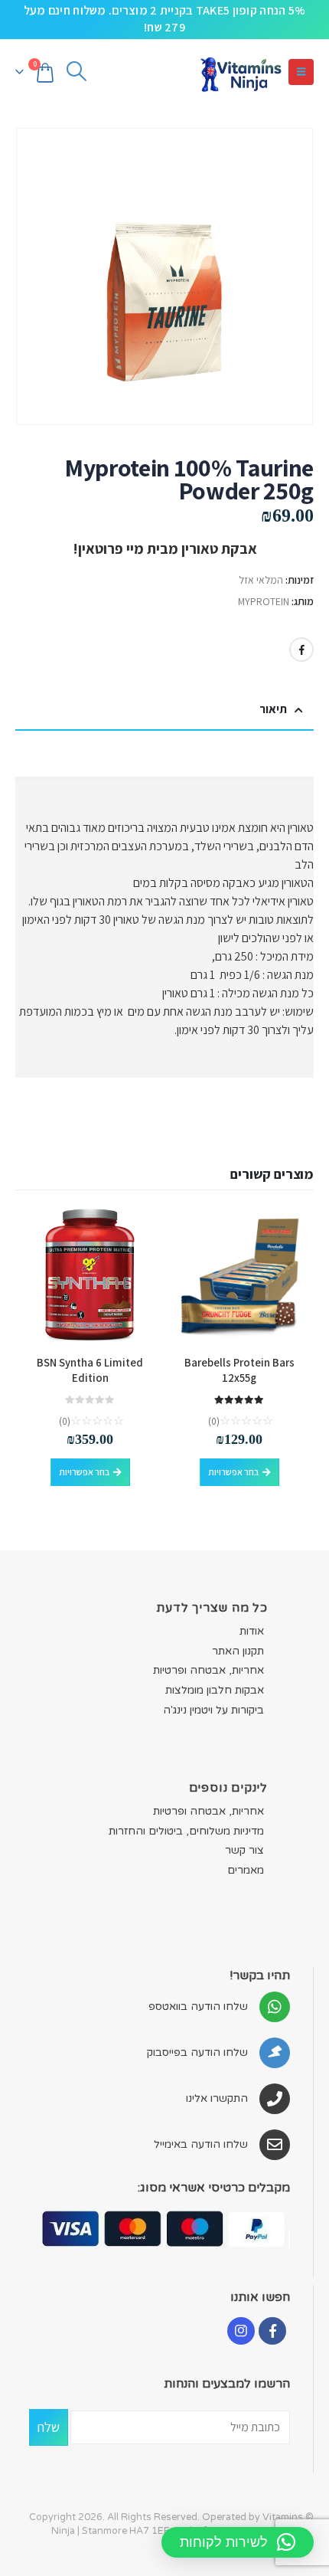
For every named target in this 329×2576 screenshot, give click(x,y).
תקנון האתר (238, 1651)
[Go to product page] (239, 1276)
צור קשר (244, 1850)
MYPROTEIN (264, 601)
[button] (301, 72)
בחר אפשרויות (233, 1472)
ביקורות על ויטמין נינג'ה (213, 1710)
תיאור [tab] (273, 709)
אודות (252, 1631)
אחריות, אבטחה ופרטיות (208, 1670)
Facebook (301, 650)
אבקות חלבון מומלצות (215, 1690)
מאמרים (246, 1870)
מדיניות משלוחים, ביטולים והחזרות (186, 1831)
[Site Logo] (240, 72)
